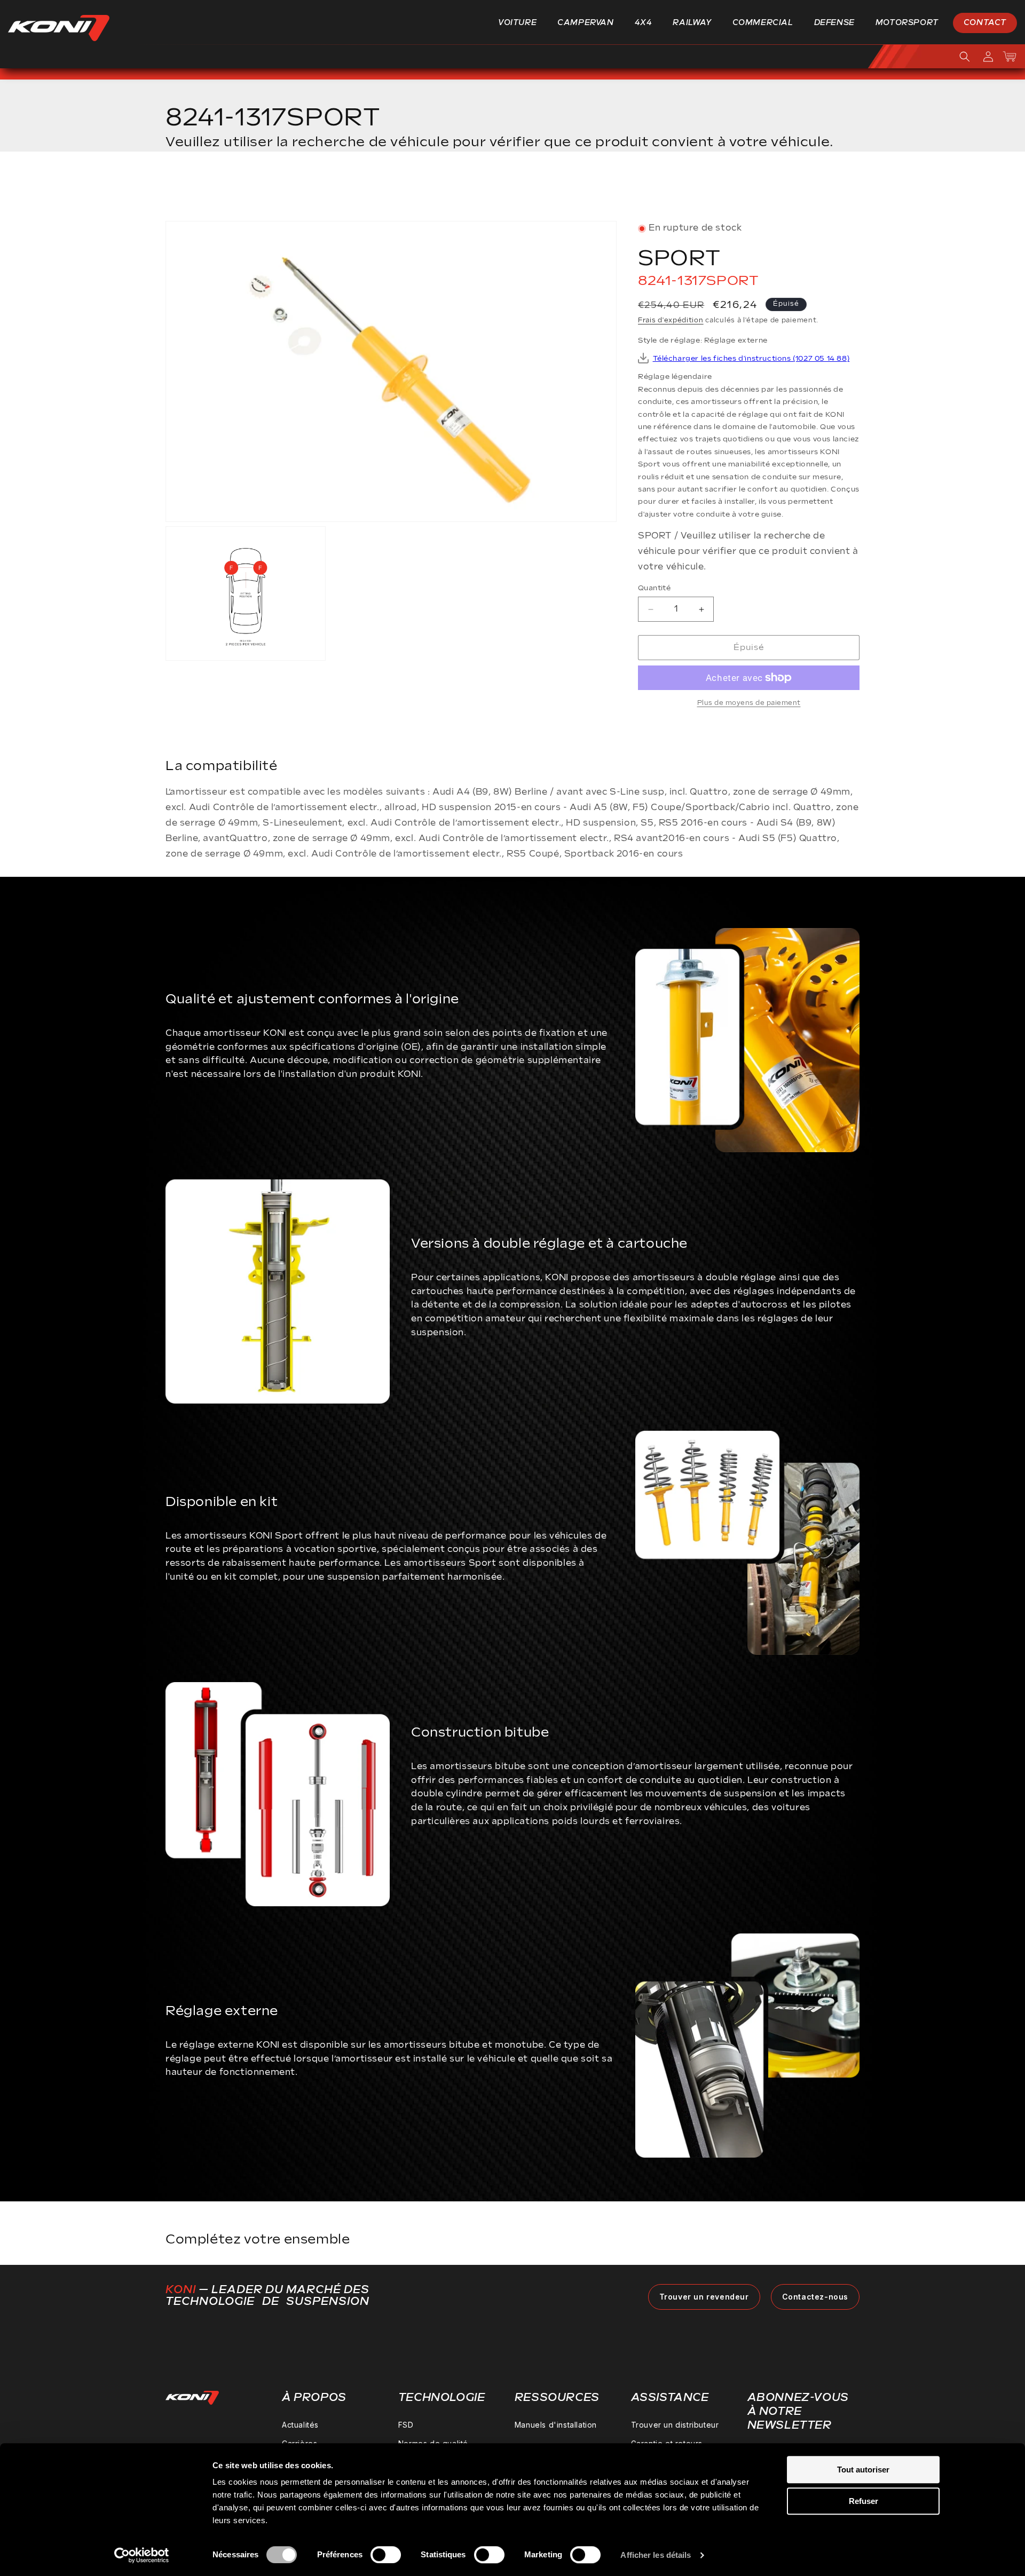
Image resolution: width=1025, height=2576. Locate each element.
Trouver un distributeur (675, 2425)
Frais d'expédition (671, 321)
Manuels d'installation (556, 2425)
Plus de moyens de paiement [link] (749, 703)
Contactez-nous (815, 2297)
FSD (406, 2425)
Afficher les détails (656, 2555)
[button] (521, 23)
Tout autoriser (863, 2470)
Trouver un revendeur (704, 2297)
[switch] (386, 2555)
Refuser (864, 2501)
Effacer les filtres (807, 190)
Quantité (654, 588)
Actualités (300, 2425)
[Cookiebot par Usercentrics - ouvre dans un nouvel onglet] (142, 2555)
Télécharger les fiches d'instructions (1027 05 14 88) (751, 359)
